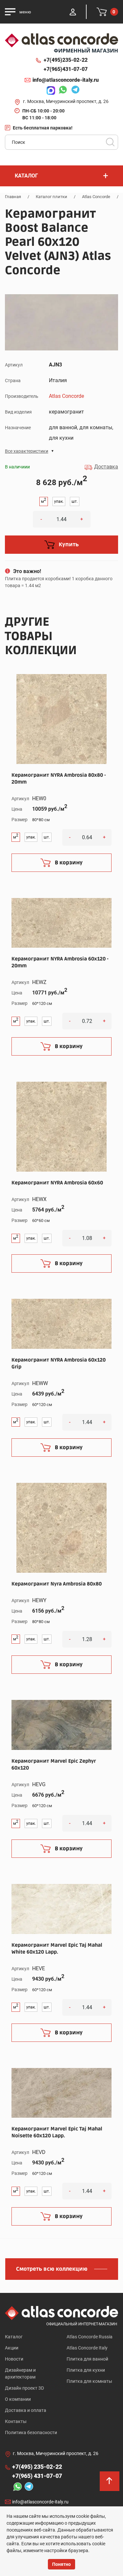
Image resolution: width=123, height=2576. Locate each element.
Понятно (61, 2564)
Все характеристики (27, 451)
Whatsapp (61, 91)
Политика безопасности (31, 2432)
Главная (13, 197)
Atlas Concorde (96, 197)
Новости (14, 2359)
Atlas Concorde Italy (87, 2348)
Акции (12, 2348)
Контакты (16, 2421)
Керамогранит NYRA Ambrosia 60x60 (57, 1183)
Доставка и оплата (26, 2410)
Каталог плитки (51, 197)
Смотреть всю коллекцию (52, 2269)
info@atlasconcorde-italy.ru (66, 80)
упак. (59, 501)
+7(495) (66, 60)
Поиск (110, 142)
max (49, 91)
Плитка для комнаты (89, 2381)
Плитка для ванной (87, 2359)
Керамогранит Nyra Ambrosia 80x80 (57, 1584)
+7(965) (66, 69)
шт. (75, 501)
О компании (18, 2399)
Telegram (74, 91)
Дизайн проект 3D (24, 2388)
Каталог (14, 2337)
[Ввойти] (73, 12)
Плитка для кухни (86, 2370)
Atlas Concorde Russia (90, 2337)
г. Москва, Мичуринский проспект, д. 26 (66, 101)
